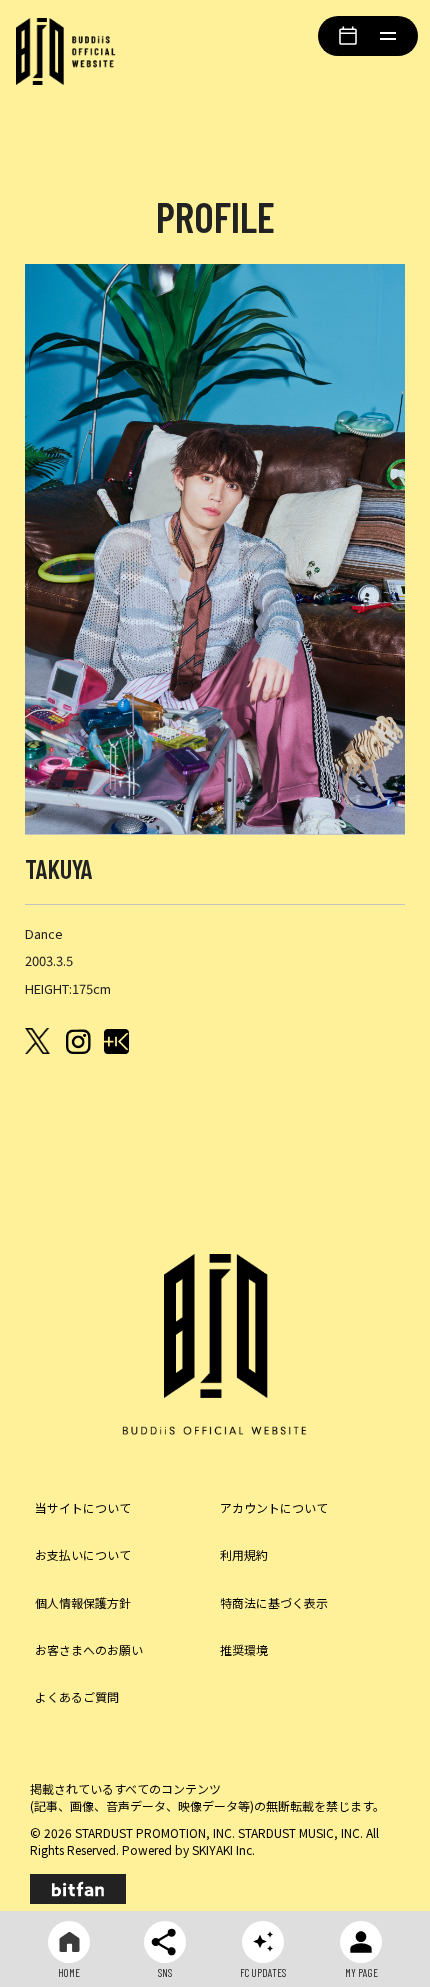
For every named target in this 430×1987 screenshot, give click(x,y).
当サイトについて (83, 1507)
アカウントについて (274, 1507)
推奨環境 (244, 1649)
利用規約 (244, 1554)
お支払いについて (83, 1554)
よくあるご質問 (77, 1696)
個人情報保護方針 (83, 1602)
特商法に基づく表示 (274, 1602)
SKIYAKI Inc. (223, 1849)
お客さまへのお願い (89, 1649)
